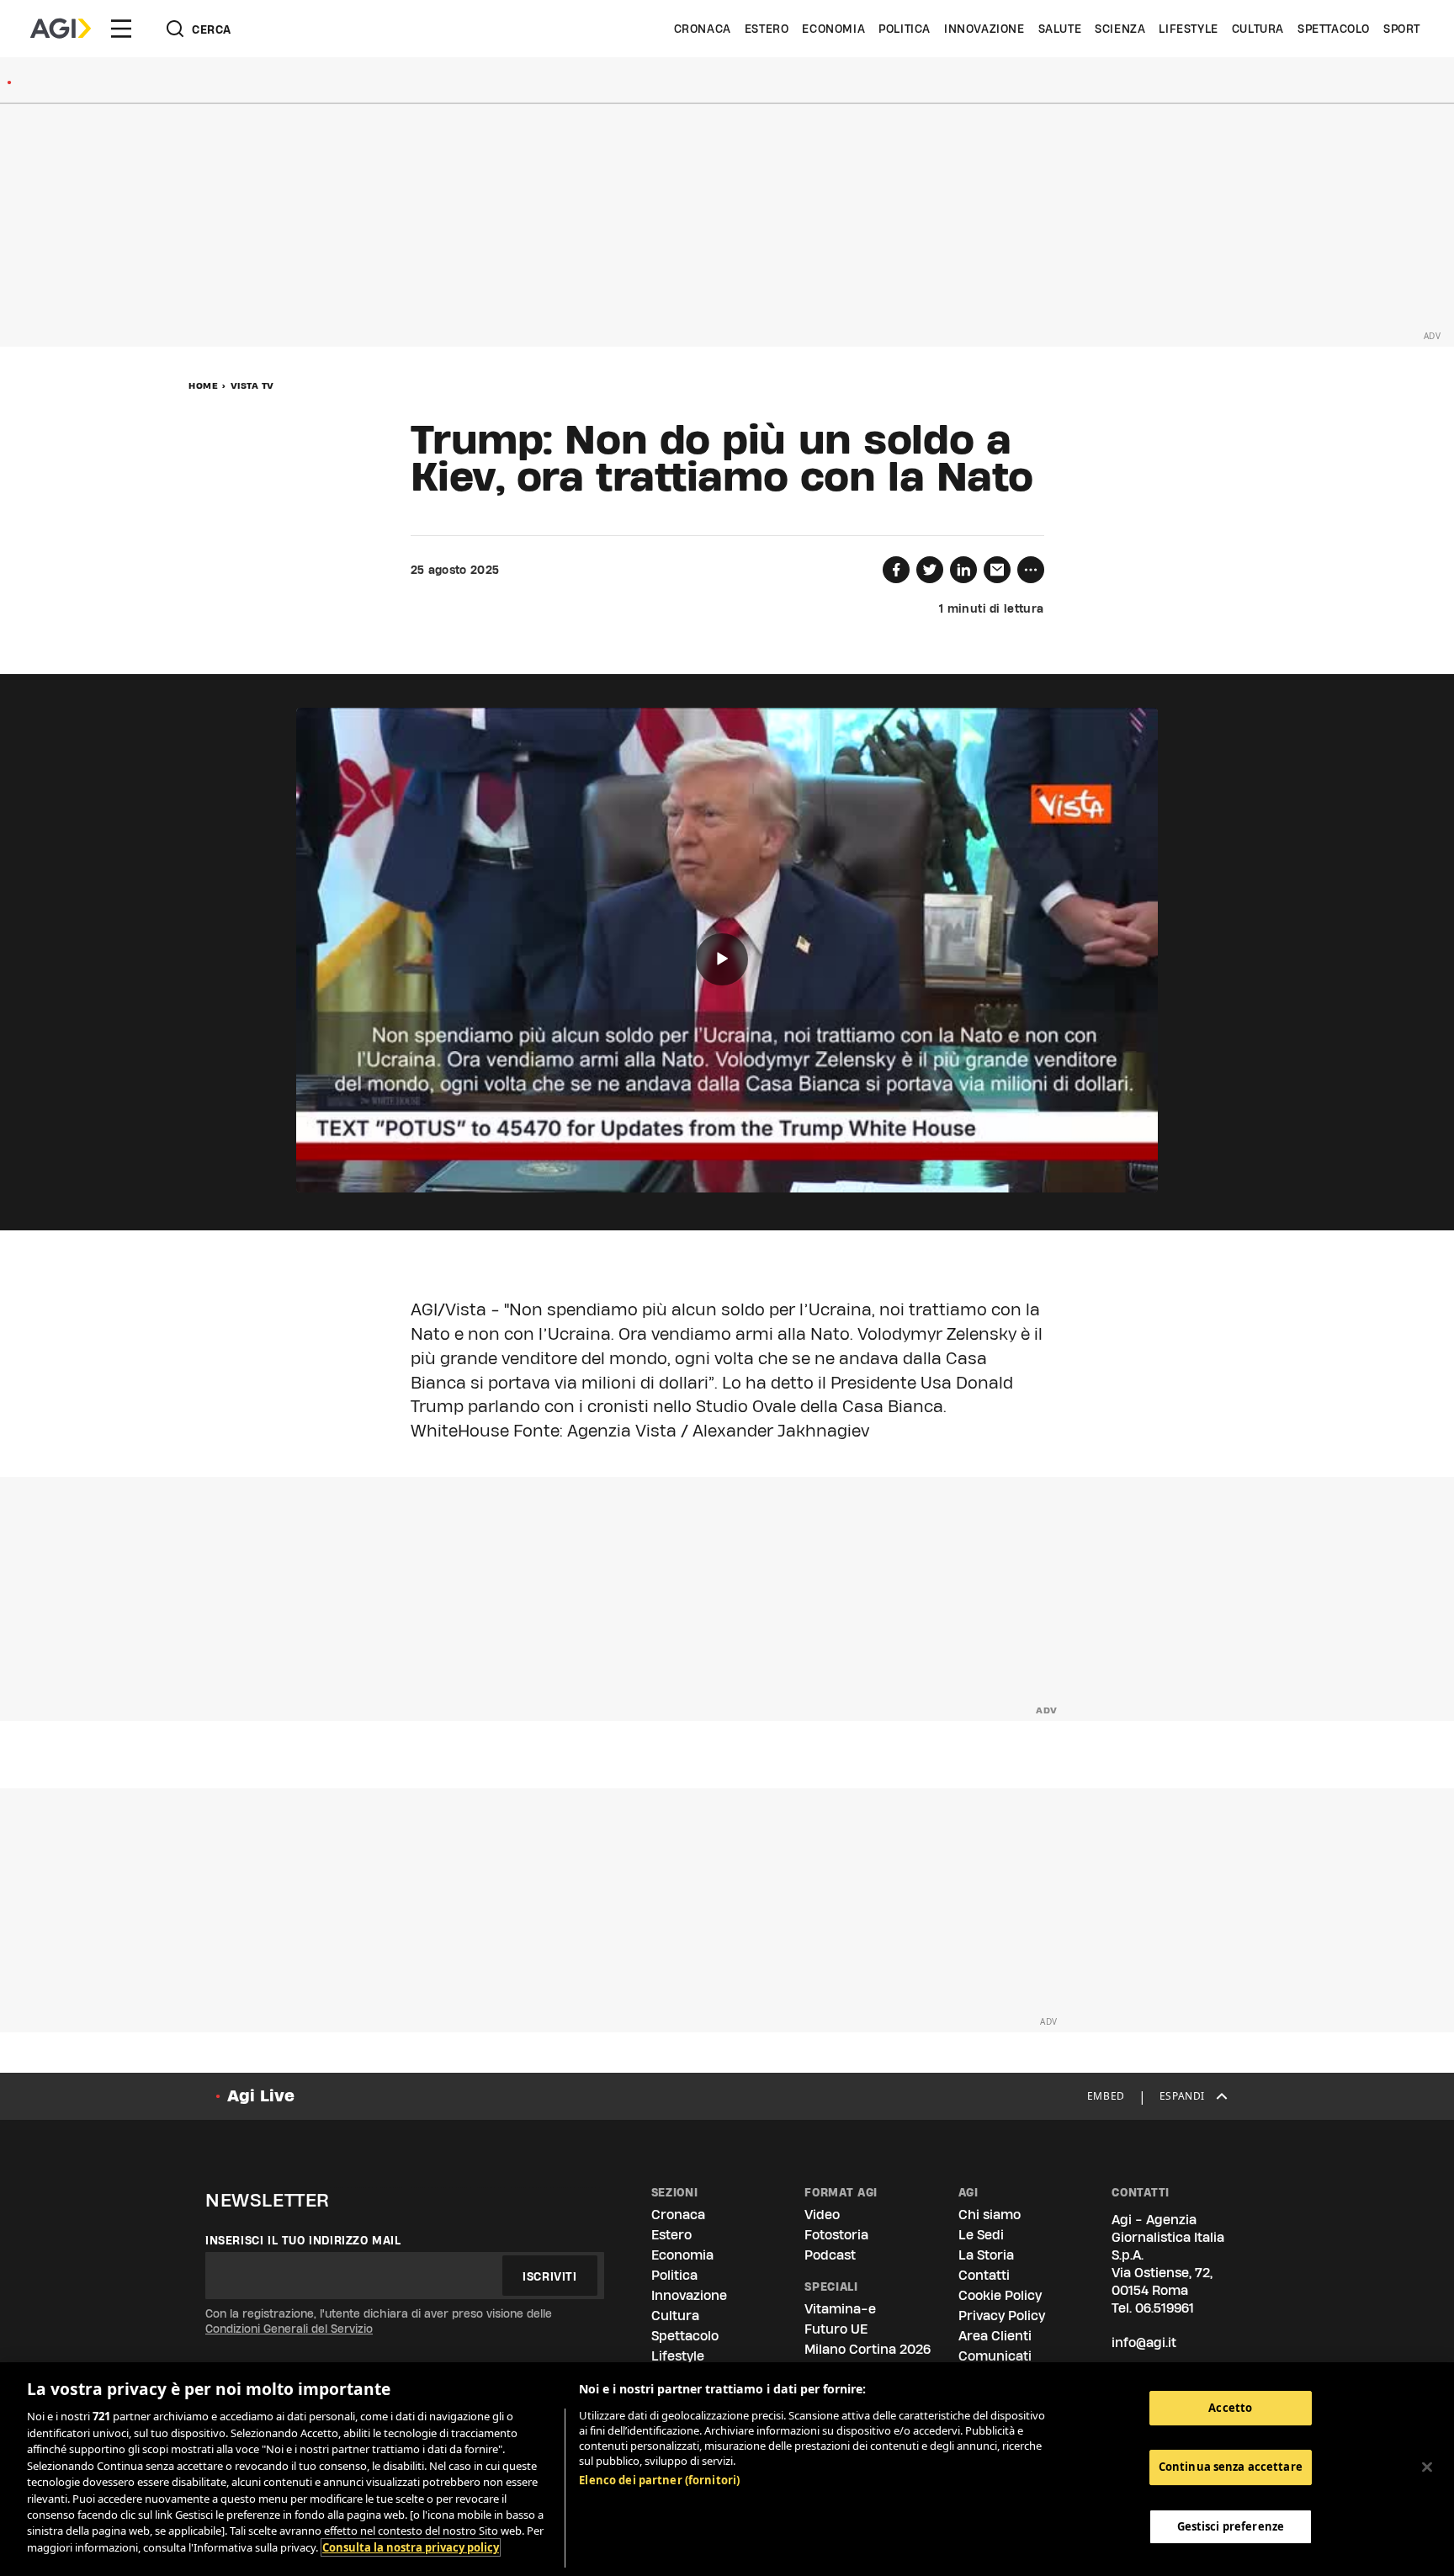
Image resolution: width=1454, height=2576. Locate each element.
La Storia (986, 2255)
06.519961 (1165, 2308)
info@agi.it (1144, 2342)
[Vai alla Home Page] (61, 29)
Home (203, 385)
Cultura (1258, 29)
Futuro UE (836, 2329)
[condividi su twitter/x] (930, 570)
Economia (833, 29)
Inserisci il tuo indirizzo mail (303, 2240)
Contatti (984, 2275)
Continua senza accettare (1231, 2467)
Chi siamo (990, 2215)
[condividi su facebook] (896, 570)
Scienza (1120, 29)
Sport (1402, 29)
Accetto (1230, 2408)
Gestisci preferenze (1231, 2527)
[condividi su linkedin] (963, 570)
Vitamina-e (840, 2309)
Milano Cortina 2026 (868, 2349)
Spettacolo (1334, 29)
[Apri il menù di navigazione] (121, 29)
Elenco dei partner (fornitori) (659, 2480)
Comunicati (995, 2356)
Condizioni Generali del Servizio (289, 2329)
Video (822, 2215)
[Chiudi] (1427, 2467)
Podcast (830, 2255)
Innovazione (984, 29)
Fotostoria (836, 2235)
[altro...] (1031, 570)
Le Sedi (981, 2235)
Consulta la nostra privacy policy (411, 2547)
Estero (767, 29)
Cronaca (703, 29)
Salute (1060, 29)
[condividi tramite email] (997, 570)
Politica (905, 29)
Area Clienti (995, 2336)
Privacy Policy (1002, 2316)
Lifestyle (1188, 29)
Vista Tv (252, 385)
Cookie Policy (1000, 2295)
